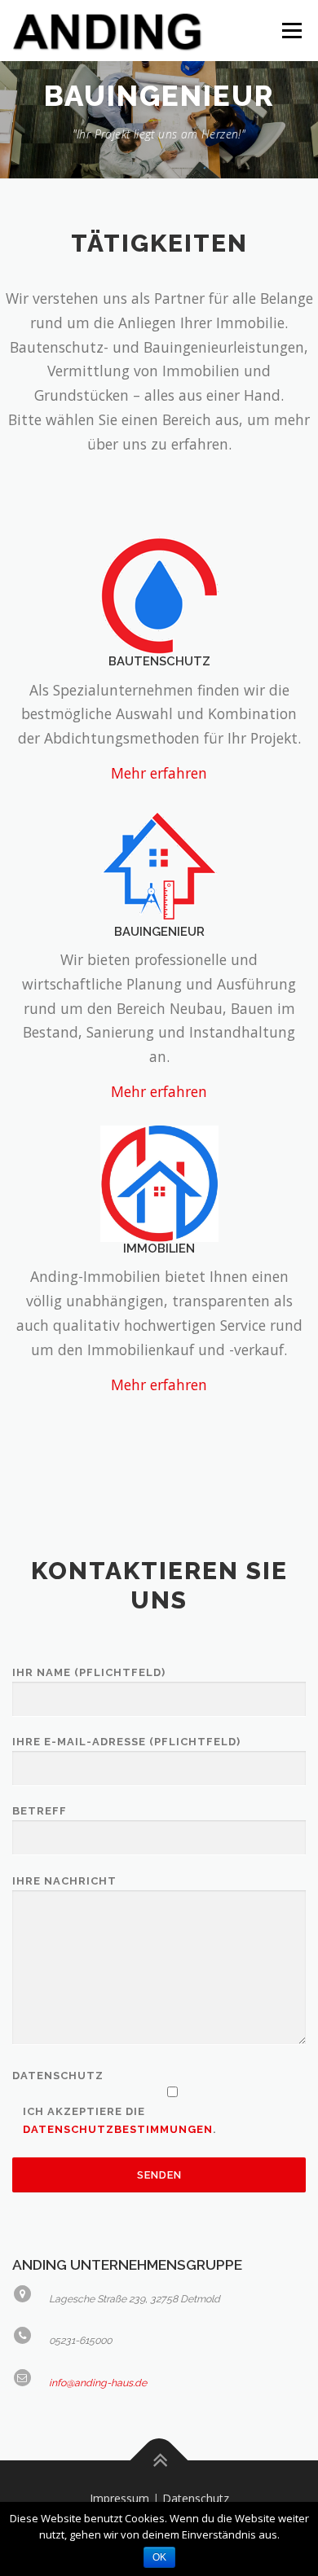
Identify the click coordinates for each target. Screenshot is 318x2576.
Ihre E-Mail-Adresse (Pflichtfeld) (126, 1742)
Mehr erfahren (159, 773)
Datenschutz (196, 2498)
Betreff (40, 1811)
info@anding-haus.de (98, 2383)
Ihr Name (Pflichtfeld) (89, 1672)
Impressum (119, 2498)
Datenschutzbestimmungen (118, 2129)
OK (159, 2557)
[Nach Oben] (159, 2461)
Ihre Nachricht (64, 1881)
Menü (291, 31)
